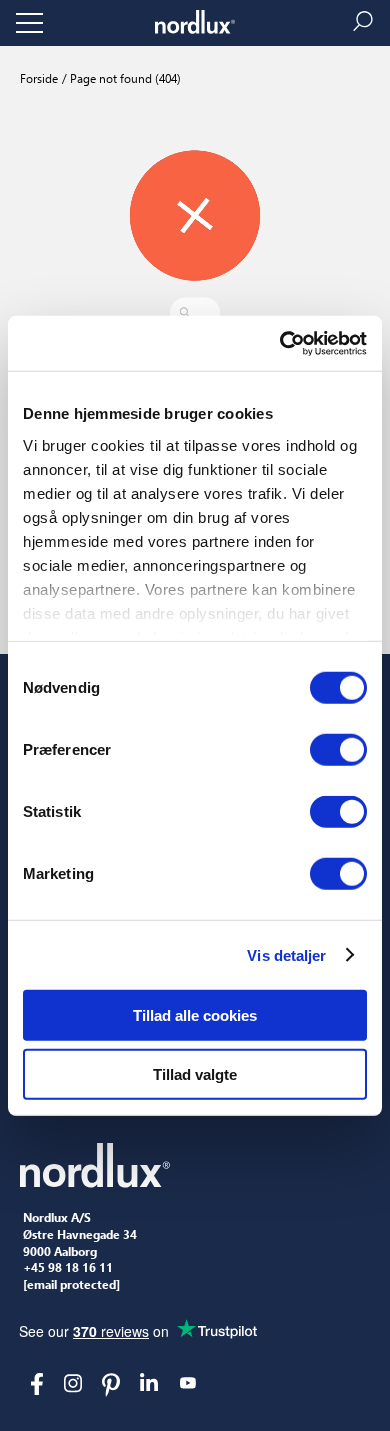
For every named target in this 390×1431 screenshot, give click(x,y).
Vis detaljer (286, 954)
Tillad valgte (195, 1074)
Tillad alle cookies (195, 1015)
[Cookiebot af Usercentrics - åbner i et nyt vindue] (280, 343)
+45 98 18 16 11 (68, 1268)
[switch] (338, 750)
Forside (39, 78)
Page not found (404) (124, 78)
